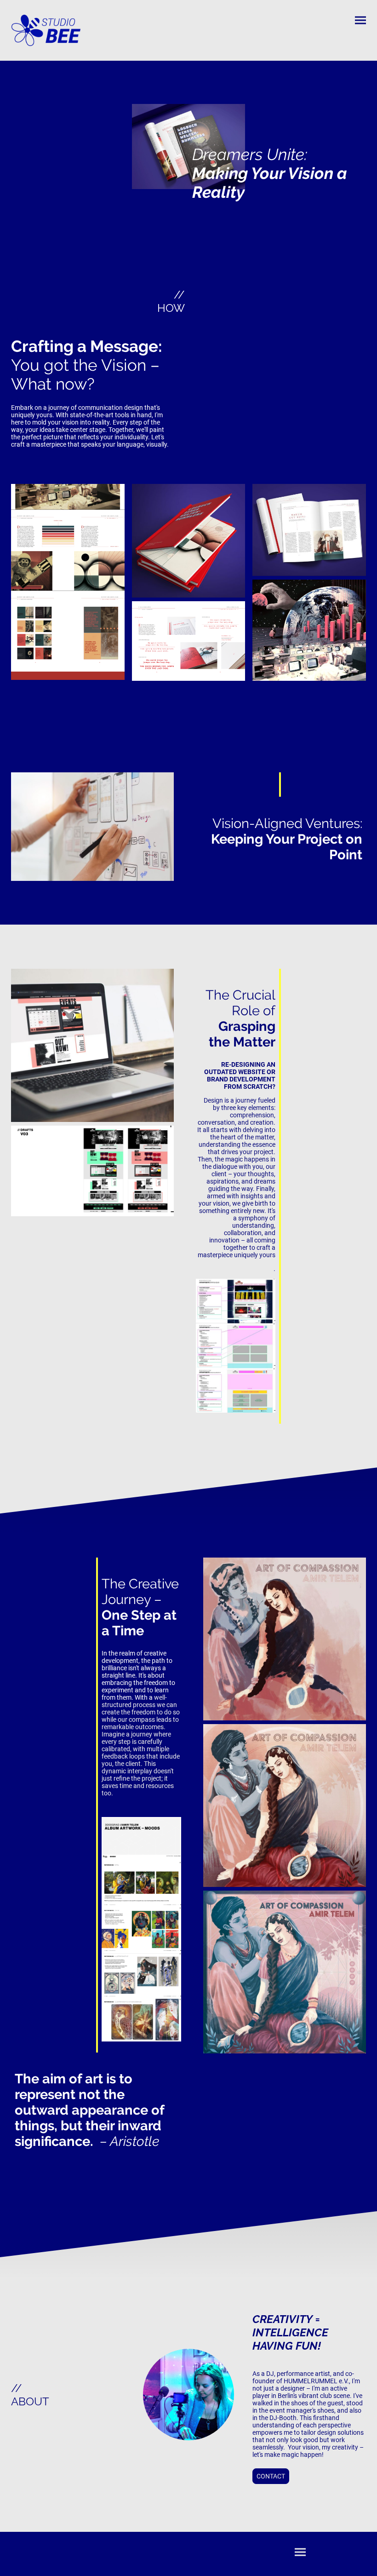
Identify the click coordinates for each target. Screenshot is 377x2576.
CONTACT (271, 2476)
